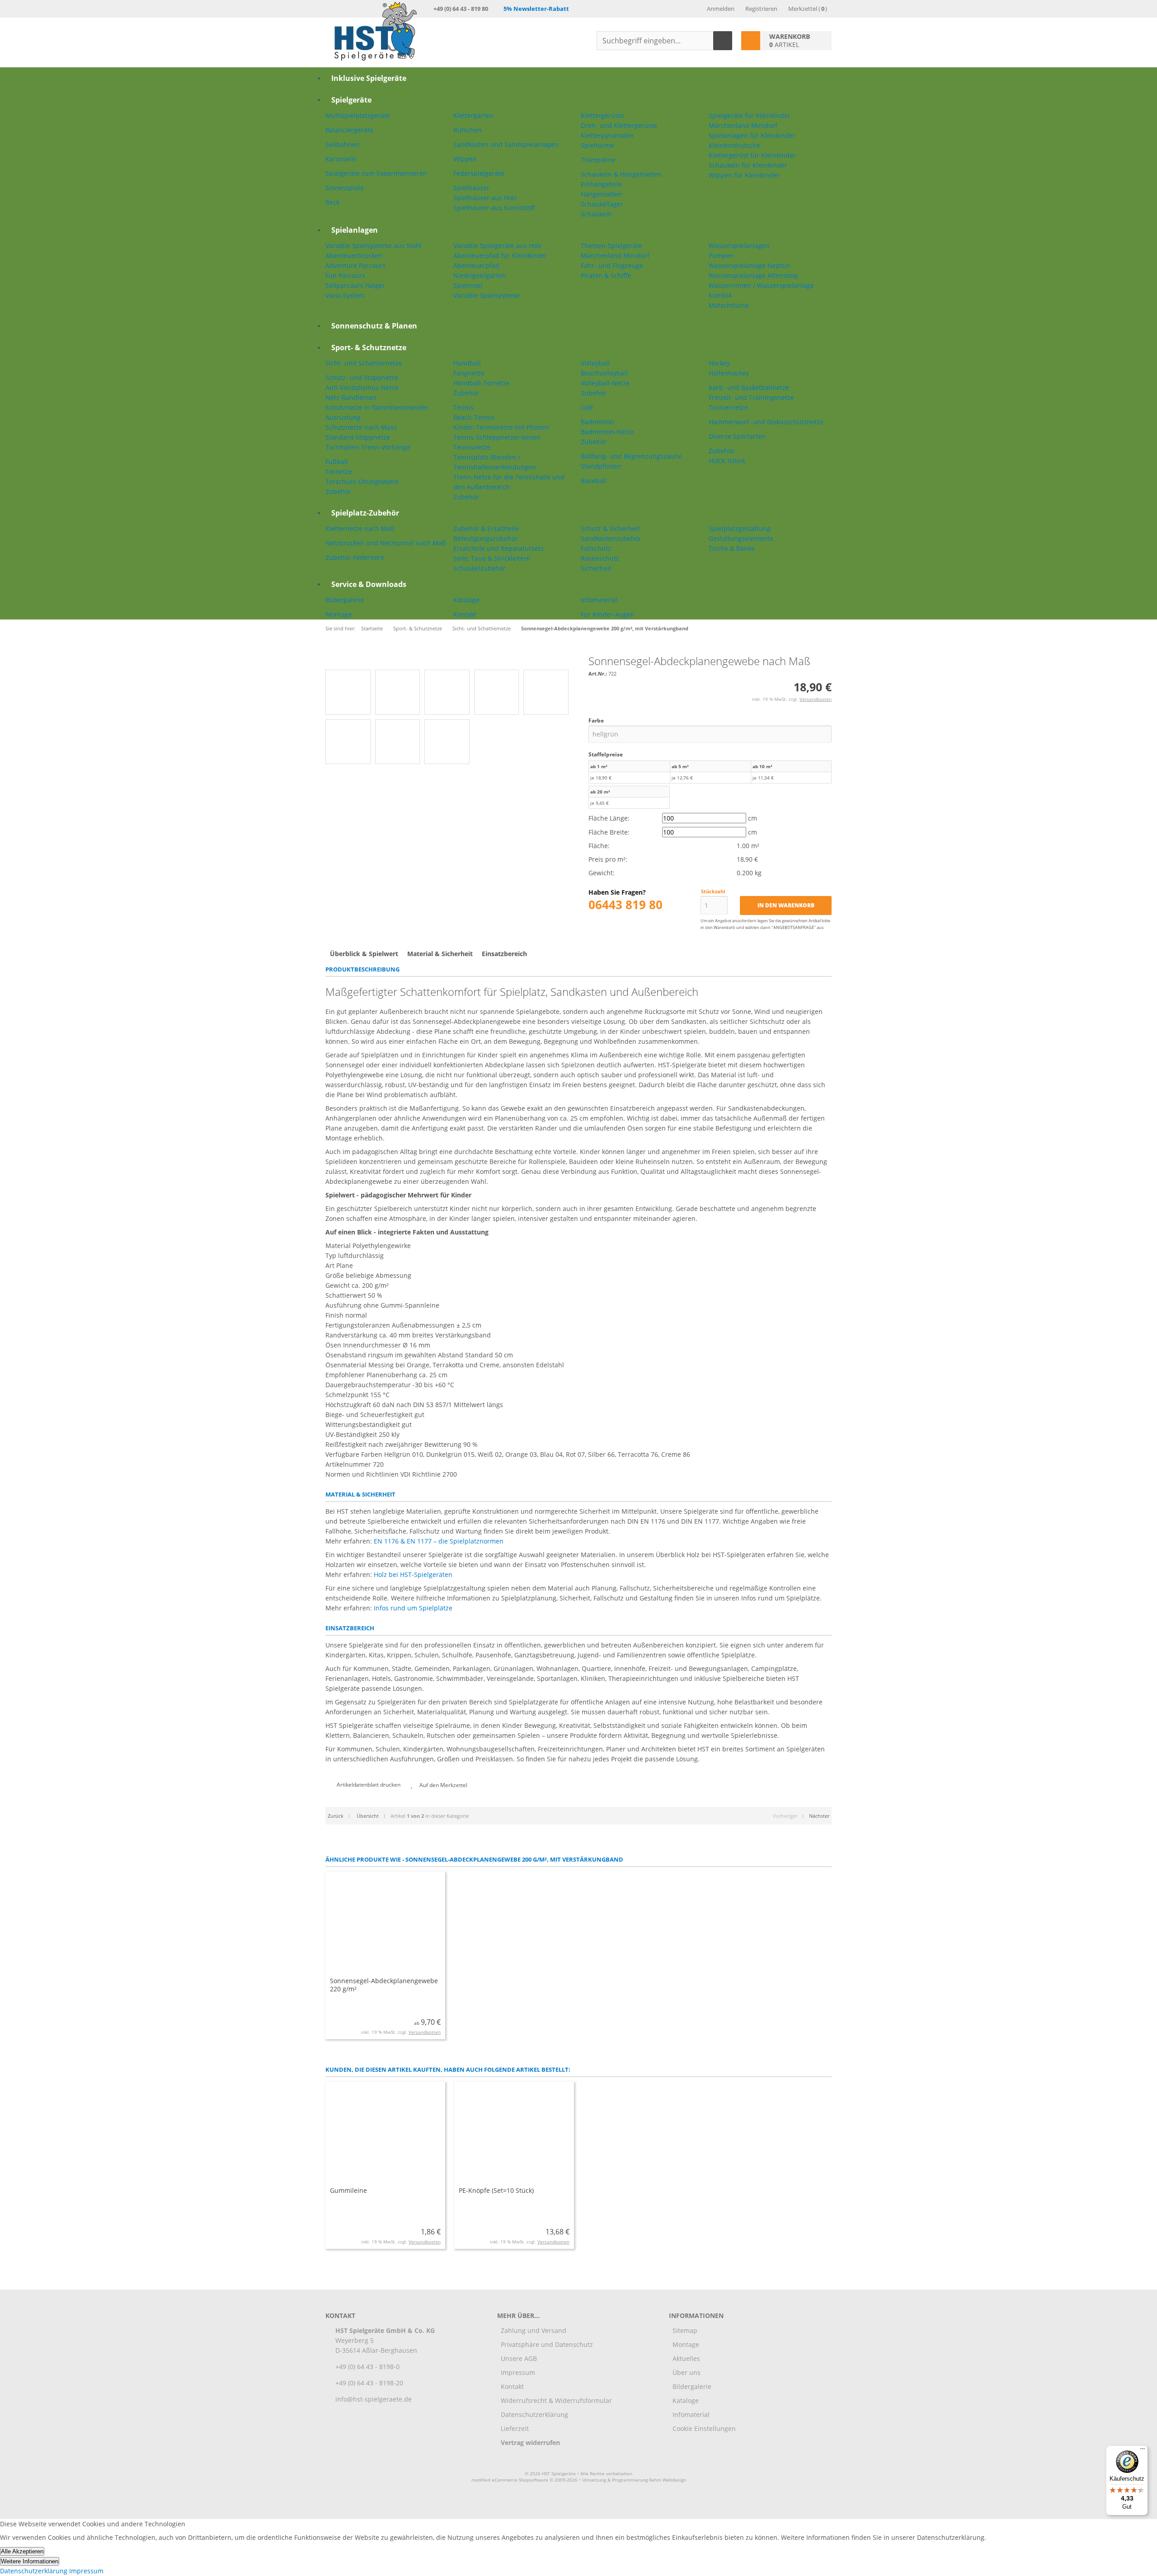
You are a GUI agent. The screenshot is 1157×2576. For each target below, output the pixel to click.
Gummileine (348, 2190)
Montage (339, 614)
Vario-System (345, 295)
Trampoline (598, 160)
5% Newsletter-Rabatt (536, 9)
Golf (587, 407)
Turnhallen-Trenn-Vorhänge (368, 447)
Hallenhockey (729, 373)
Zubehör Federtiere (355, 557)
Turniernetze (728, 407)
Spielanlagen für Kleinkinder (752, 135)
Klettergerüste (602, 115)
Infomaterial (599, 600)
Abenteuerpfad (476, 265)
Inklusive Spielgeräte (369, 78)
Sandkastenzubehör (611, 538)
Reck (332, 202)
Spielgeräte (351, 100)
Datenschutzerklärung (534, 2414)
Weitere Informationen (30, 2561)
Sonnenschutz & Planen (374, 326)
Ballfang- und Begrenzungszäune (631, 456)
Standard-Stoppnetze (358, 437)
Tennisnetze (472, 447)
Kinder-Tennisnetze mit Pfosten (501, 427)
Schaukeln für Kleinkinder (748, 165)
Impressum (518, 2372)
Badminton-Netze (607, 432)
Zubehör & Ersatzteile (486, 528)
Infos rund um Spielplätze (413, 1608)
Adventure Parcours (355, 265)
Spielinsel (468, 285)
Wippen (465, 159)
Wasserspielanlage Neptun (750, 265)
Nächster (819, 1816)
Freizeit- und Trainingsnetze (751, 397)
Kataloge (466, 600)
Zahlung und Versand (534, 2330)
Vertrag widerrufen (530, 2442)
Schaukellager (602, 204)
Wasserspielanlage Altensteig (753, 275)
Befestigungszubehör (486, 538)
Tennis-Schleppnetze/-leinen (497, 437)
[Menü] (1143, 2451)
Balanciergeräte (349, 130)
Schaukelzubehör (480, 568)
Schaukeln (596, 214)
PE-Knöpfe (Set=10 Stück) (496, 2190)
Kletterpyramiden (607, 135)
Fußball (337, 462)
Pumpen (721, 256)
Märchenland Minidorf (743, 125)
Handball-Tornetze (482, 383)
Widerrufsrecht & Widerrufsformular (556, 2400)
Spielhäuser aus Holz (485, 198)
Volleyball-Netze (605, 383)
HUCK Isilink (727, 461)
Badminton (597, 422)
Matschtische (729, 305)
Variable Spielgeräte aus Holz (498, 246)
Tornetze (339, 472)
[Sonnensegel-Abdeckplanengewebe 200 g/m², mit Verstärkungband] (431, 660)
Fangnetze (469, 373)
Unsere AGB (519, 2358)
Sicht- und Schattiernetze (364, 363)
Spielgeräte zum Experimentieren (376, 173)
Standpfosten (601, 466)
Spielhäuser (471, 188)
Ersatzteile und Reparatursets (499, 548)
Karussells (341, 159)
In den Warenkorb (786, 906)
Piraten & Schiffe (606, 275)
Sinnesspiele (345, 188)
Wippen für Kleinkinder (744, 175)
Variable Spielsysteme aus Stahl (374, 246)
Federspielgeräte (479, 173)
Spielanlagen (355, 230)
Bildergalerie (345, 600)
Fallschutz (596, 548)
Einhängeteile (602, 184)
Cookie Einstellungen (704, 2428)
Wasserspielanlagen (739, 246)
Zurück (336, 1816)
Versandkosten (816, 699)
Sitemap (685, 2330)
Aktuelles (686, 2358)
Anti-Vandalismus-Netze (362, 387)
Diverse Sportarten (737, 436)
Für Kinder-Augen (608, 614)
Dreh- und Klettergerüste (619, 125)
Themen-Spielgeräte (611, 246)
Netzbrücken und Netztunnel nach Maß (386, 543)
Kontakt (465, 614)
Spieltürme (597, 145)
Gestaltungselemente (741, 538)
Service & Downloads (369, 584)
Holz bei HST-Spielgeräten (413, 1574)
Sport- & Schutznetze (369, 347)
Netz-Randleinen (351, 397)
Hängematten (601, 194)
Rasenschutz (600, 558)
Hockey (719, 363)
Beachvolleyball (604, 373)
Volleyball (595, 363)
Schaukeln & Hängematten (621, 174)
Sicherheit (596, 568)
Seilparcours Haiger (355, 285)
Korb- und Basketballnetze (749, 387)
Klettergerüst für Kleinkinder (752, 155)
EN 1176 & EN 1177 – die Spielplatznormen (439, 1541)
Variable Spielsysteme (487, 295)
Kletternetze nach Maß (360, 528)
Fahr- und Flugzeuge (612, 265)
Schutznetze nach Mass (361, 427)
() (808, 9)
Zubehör (338, 491)
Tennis (463, 407)
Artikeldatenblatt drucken (369, 1785)
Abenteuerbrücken (354, 256)
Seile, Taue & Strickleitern (492, 558)
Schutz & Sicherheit (610, 528)
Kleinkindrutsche (734, 145)
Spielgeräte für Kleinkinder (750, 115)
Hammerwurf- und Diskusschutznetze (766, 422)
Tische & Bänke (732, 548)
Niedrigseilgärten (480, 275)
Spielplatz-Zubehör (365, 513)
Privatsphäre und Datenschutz (547, 2344)
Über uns (687, 2372)
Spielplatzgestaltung (740, 528)
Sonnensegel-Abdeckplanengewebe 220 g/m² (384, 1985)
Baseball (594, 481)
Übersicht (367, 1816)
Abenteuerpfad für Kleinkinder (500, 256)
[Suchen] (723, 41)
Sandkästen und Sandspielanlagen (506, 144)
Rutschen (468, 130)
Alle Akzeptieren (22, 2551)
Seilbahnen (343, 144)
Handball (467, 363)
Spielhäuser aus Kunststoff (494, 208)
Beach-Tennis (474, 417)
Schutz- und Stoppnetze (362, 378)
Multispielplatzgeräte (358, 115)
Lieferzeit (515, 2428)
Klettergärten (473, 115)
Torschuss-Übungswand (362, 481)
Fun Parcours (345, 275)
